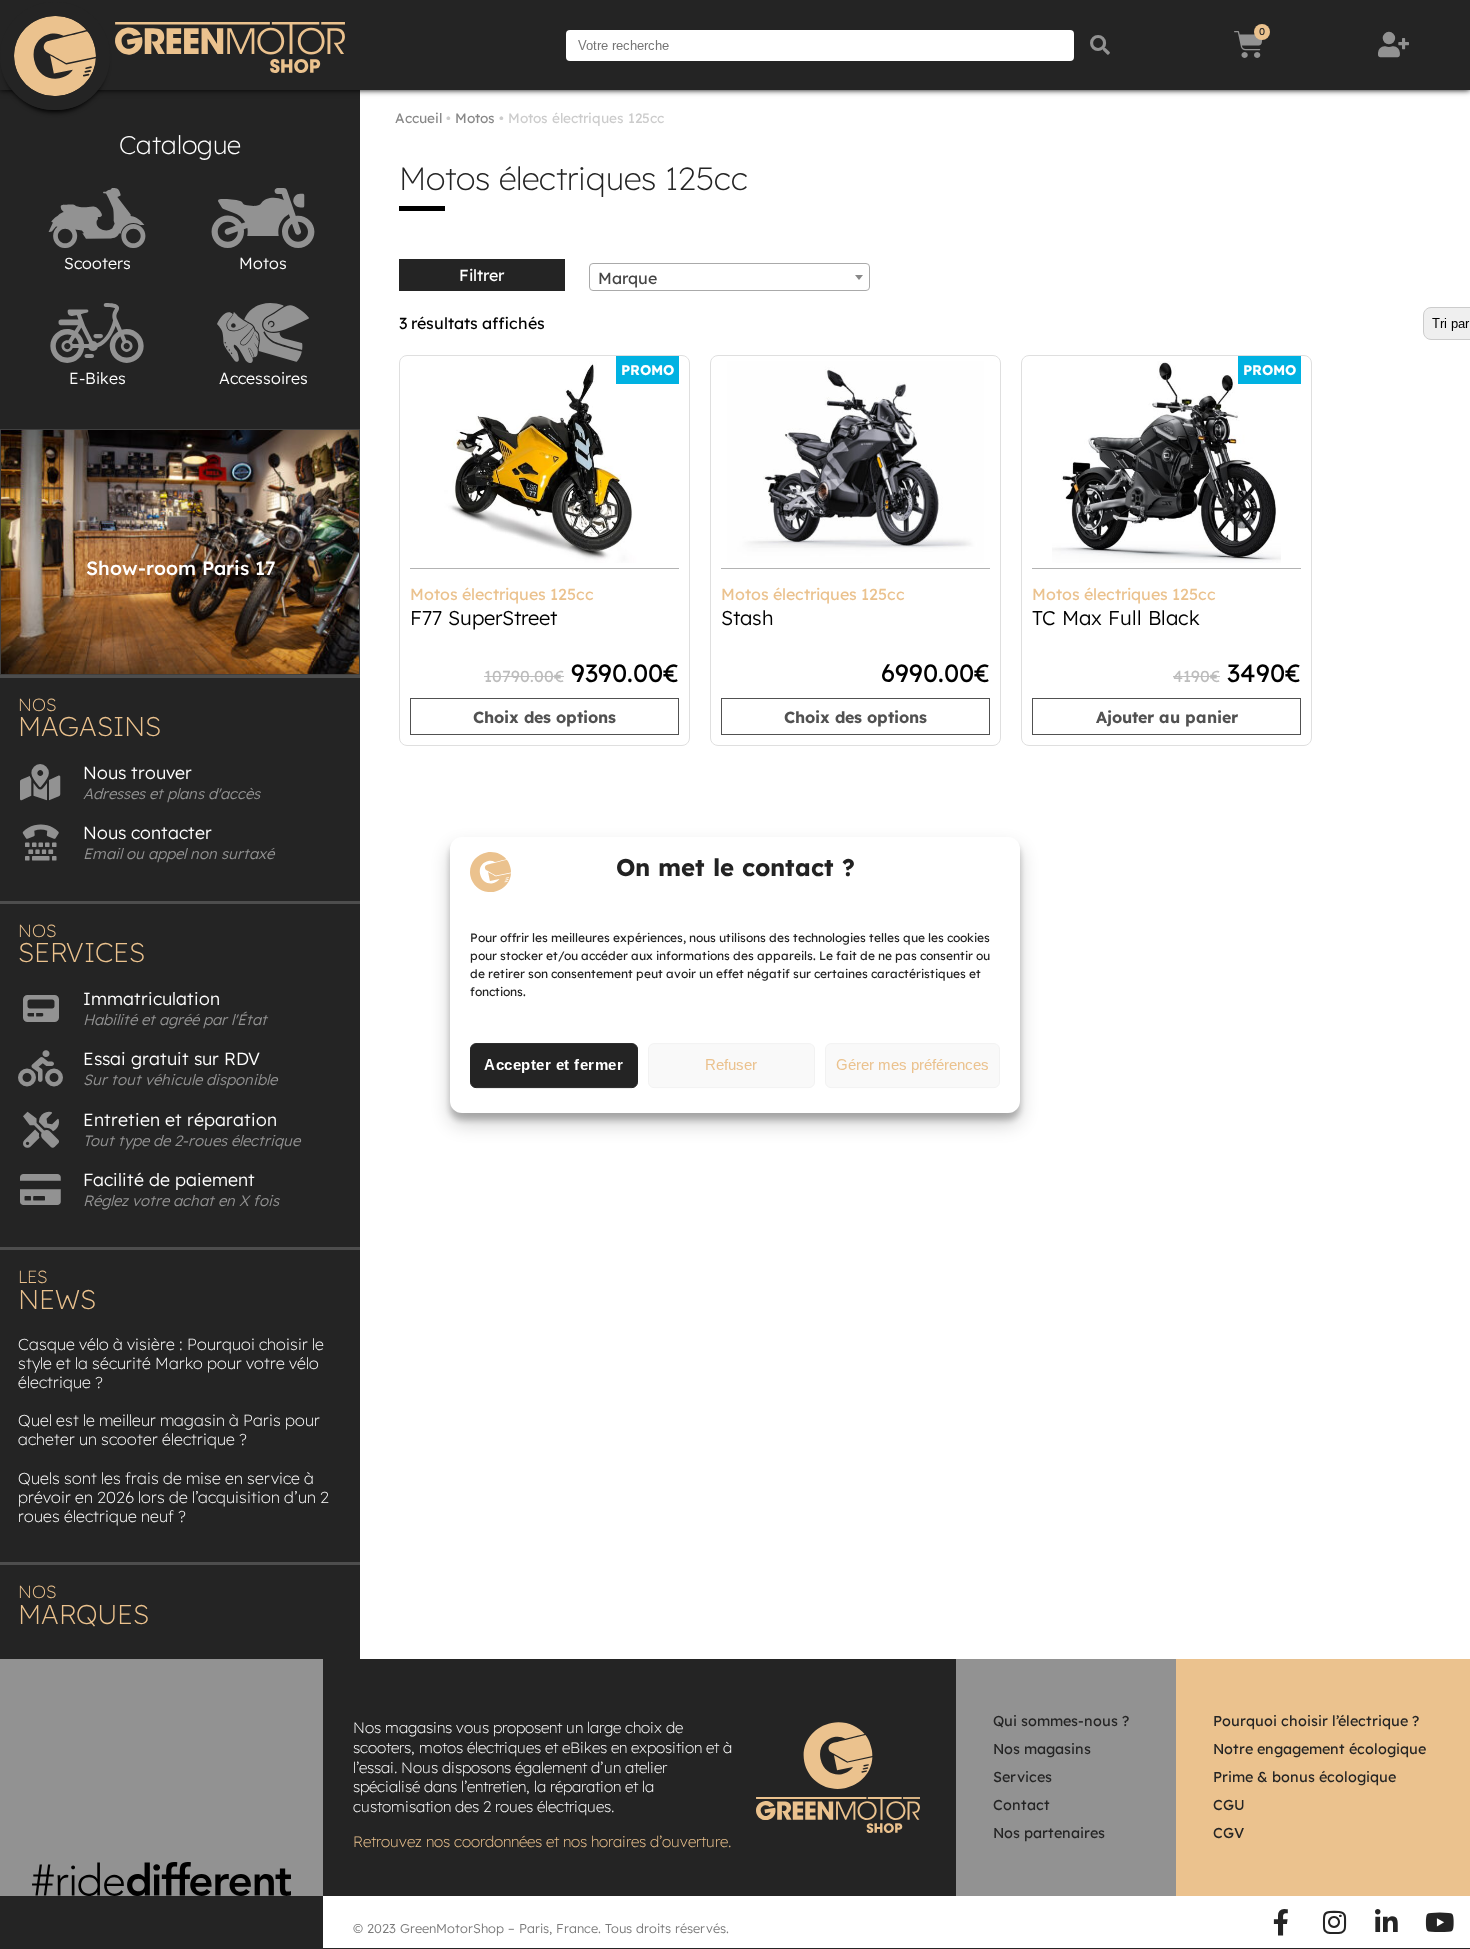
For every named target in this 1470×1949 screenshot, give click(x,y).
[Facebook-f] (1282, 1922)
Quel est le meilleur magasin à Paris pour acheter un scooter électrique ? (169, 1429)
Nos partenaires (1049, 1833)
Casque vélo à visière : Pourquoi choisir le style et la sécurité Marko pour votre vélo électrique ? (171, 1363)
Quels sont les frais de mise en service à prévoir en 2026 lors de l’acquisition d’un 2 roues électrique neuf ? (173, 1497)
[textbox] (729, 278)
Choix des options (544, 717)
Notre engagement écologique (1319, 1749)
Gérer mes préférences (912, 1064)
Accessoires (263, 378)
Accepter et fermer (553, 1064)
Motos (263, 263)
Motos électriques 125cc (502, 594)
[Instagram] (1334, 1922)
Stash (747, 617)
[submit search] (1100, 45)
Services (1022, 1777)
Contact (1021, 1805)
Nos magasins (1042, 1749)
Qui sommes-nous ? (1061, 1721)
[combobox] (729, 277)
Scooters (97, 263)
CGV (1228, 1833)
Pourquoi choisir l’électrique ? (1316, 1721)
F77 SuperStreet (483, 617)
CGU (1229, 1805)
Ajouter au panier (1167, 717)
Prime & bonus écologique (1304, 1777)
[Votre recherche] (820, 45)
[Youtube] (1439, 1922)
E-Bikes (97, 378)
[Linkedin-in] (1387, 1922)
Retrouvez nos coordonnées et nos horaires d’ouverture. (542, 1841)
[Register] (1396, 45)
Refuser (731, 1064)
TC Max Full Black (1116, 617)
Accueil (418, 117)
